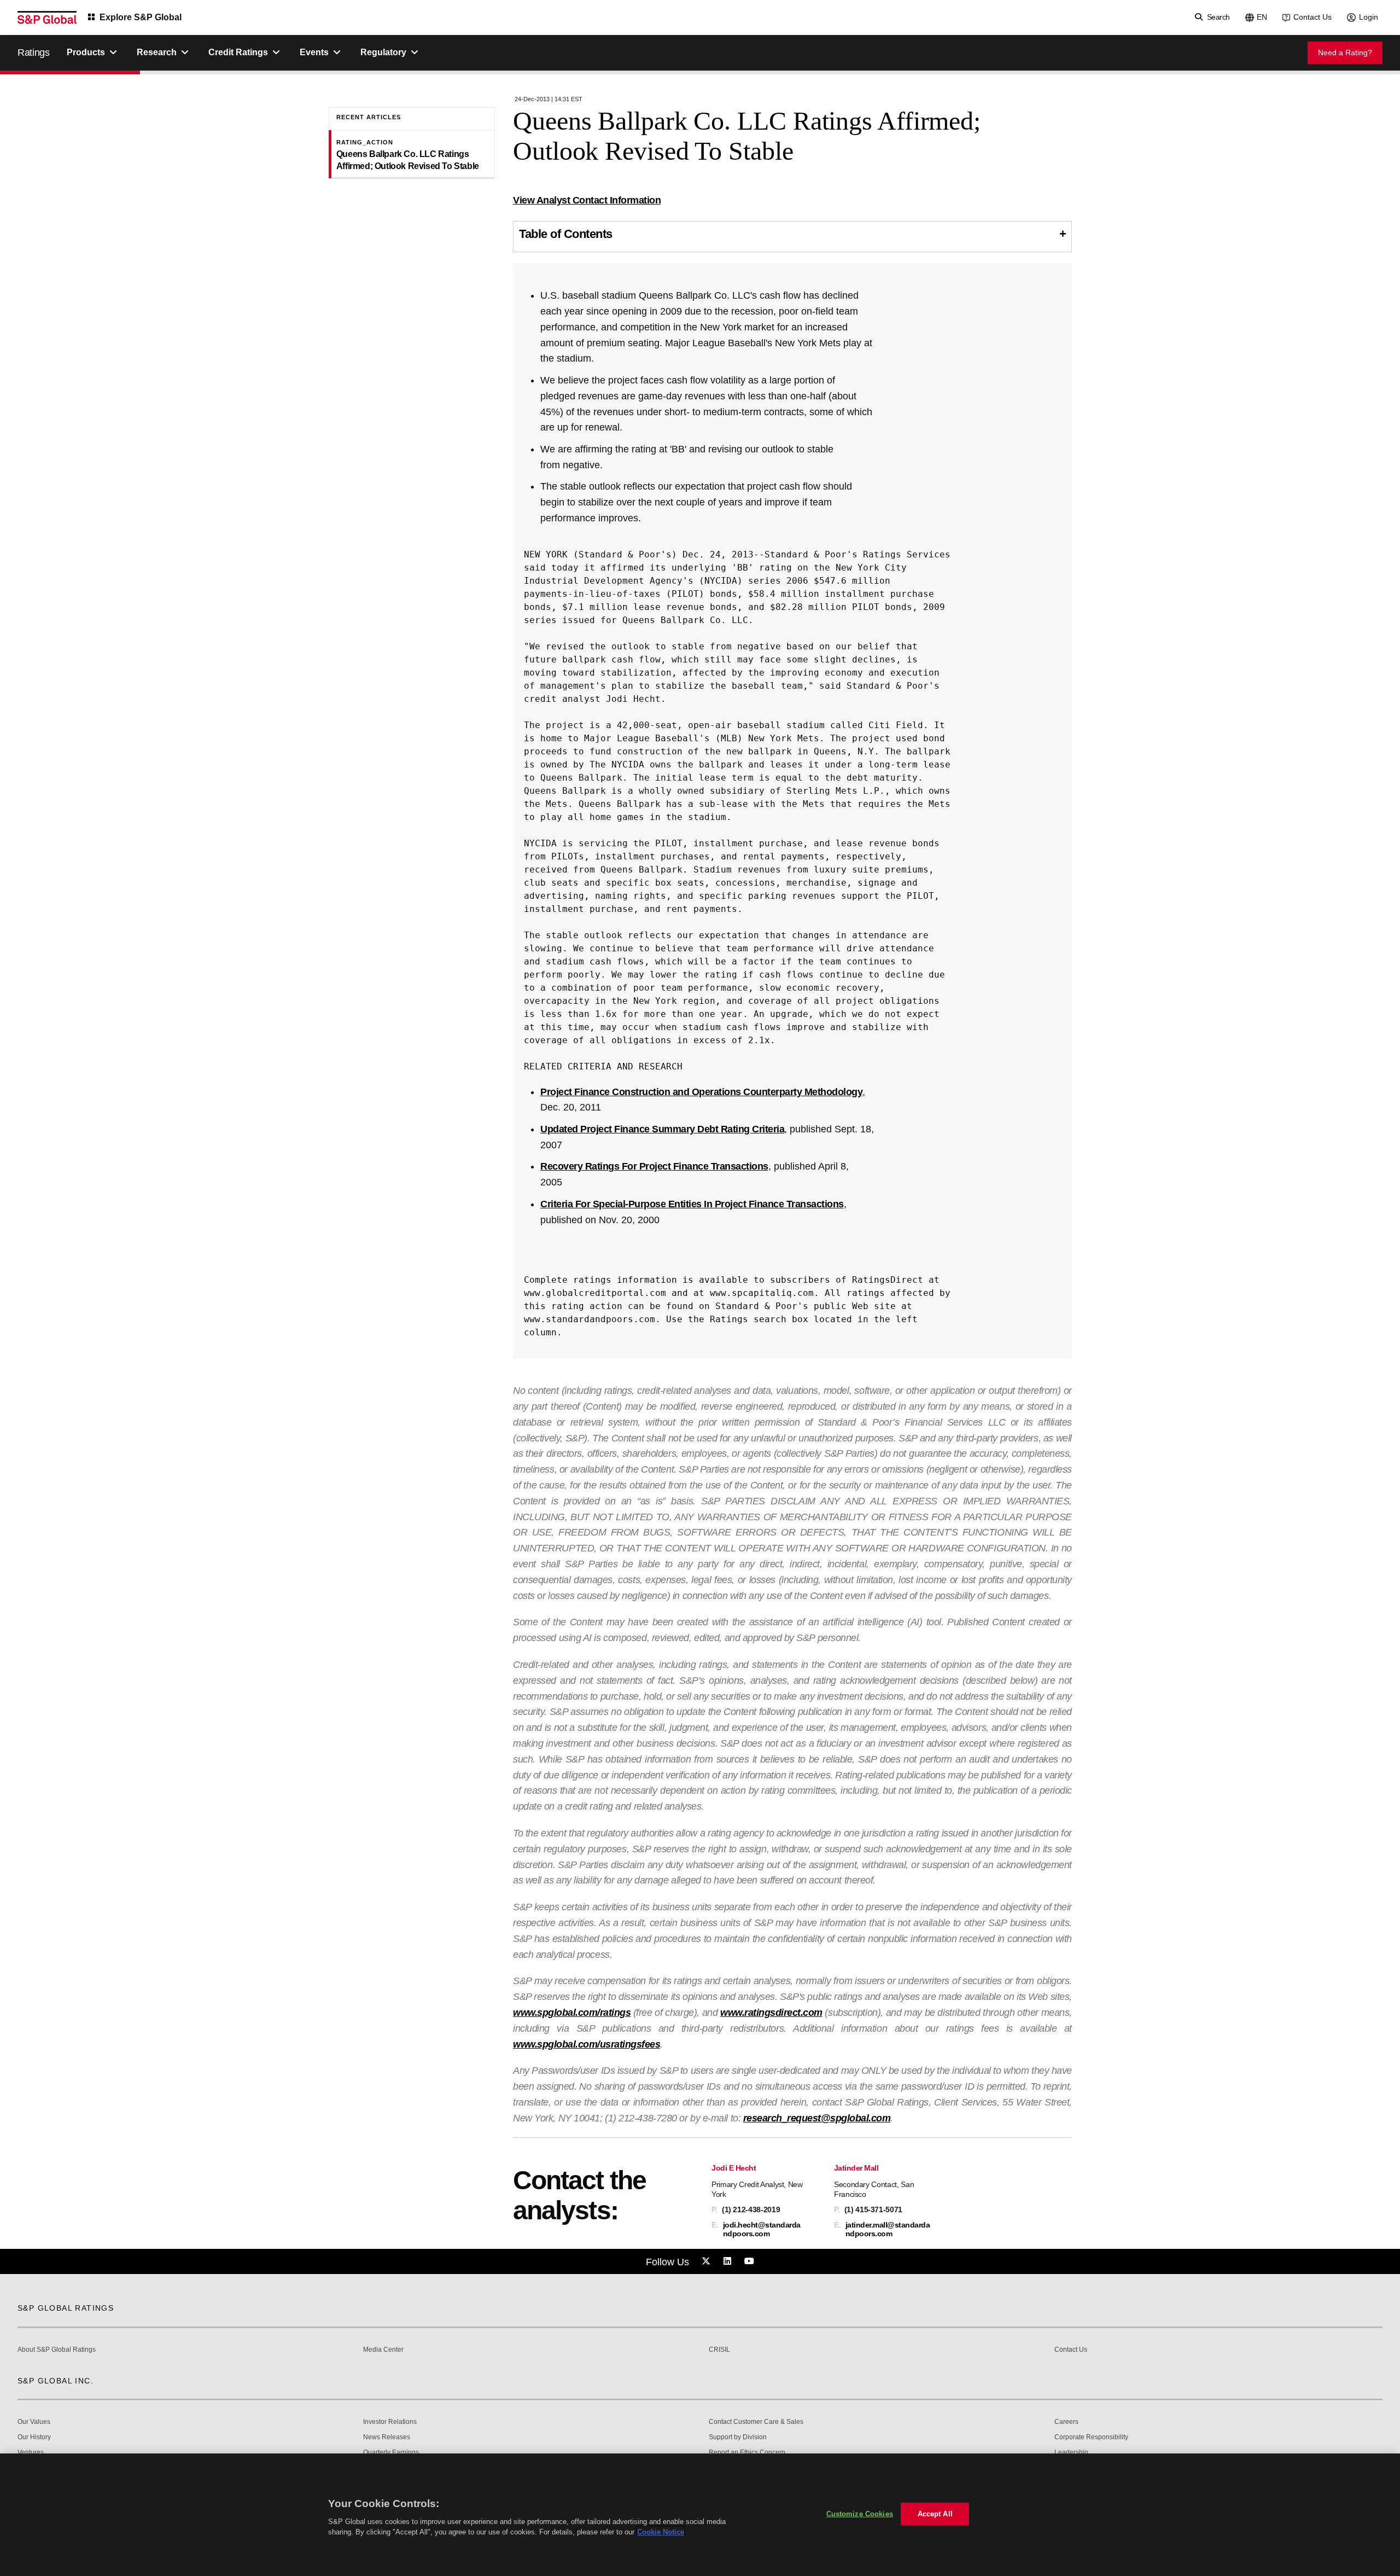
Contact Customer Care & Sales (756, 2422)
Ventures (31, 2453)
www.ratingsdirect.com (771, 2013)
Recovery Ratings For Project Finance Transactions (654, 1166)
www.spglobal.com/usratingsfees (587, 2044)
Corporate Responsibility (1091, 2437)
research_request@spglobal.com (817, 2118)
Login (1369, 17)
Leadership (1071, 2453)
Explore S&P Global (141, 17)
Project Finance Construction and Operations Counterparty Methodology (701, 1092)
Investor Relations (390, 2422)
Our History (34, 2437)
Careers (1066, 2422)
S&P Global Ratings (66, 2308)
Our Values (34, 2422)
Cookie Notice (661, 2532)
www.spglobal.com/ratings (572, 2013)
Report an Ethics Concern (747, 2453)
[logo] (47, 18)
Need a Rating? (1345, 53)
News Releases (387, 2437)
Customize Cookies (860, 2514)
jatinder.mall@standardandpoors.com (888, 2229)
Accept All (935, 2514)
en (1262, 17)
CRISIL (719, 2350)
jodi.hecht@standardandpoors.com (762, 2229)
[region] (700, 2515)
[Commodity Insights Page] (708, 2261)
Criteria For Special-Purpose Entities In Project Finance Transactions (692, 1204)
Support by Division (738, 2437)
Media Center (383, 2350)
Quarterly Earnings (391, 2453)
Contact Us (1312, 17)
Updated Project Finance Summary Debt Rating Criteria (662, 1129)
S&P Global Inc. (56, 2381)
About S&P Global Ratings (57, 2350)
